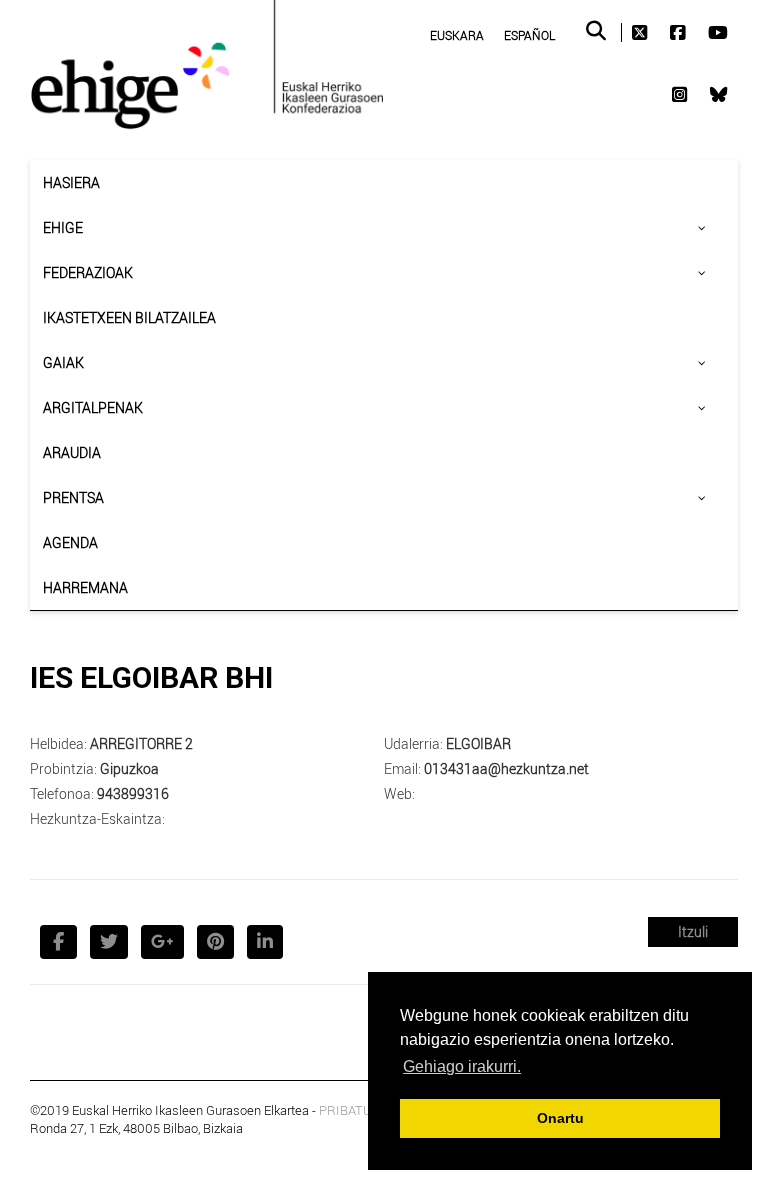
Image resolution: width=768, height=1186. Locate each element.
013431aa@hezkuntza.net (506, 768)
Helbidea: (58, 743)
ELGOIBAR (478, 743)
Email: (402, 768)
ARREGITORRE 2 (141, 743)
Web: (399, 793)
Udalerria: (413, 743)
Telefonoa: (62, 793)
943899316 (133, 793)
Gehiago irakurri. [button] (462, 1066)
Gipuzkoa (129, 768)
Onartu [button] (560, 1118)
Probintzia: (63, 768)
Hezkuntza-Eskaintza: (97, 818)
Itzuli (693, 931)
